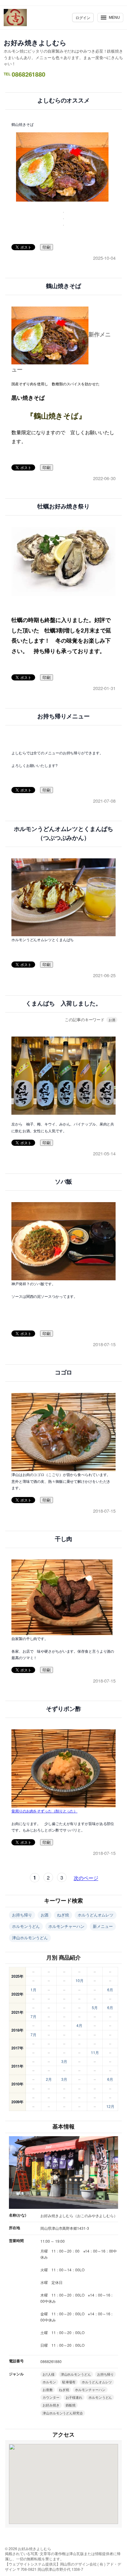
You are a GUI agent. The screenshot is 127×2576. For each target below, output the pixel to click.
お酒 (112, 1020)
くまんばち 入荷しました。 (63, 1003)
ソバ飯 (64, 1182)
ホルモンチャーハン (66, 1926)
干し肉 (64, 1539)
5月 (95, 2007)
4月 (79, 2025)
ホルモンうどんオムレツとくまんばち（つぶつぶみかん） (63, 833)
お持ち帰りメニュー (63, 716)
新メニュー (103, 1926)
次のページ (86, 1878)
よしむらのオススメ (63, 100)
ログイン (83, 17)
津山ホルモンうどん (30, 1938)
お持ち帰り (22, 1915)
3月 (64, 2061)
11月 (95, 2052)
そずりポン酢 (63, 1709)
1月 (33, 1990)
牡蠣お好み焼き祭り (63, 506)
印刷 (47, 247)
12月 (110, 2106)
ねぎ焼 (63, 1915)
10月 (80, 1980)
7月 (33, 2016)
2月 (49, 2079)
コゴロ (64, 1372)
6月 (110, 1990)
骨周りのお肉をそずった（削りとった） (44, 1811)
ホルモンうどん (26, 1926)
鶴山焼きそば (63, 286)
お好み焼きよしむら (35, 42)
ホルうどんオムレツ (96, 1915)
